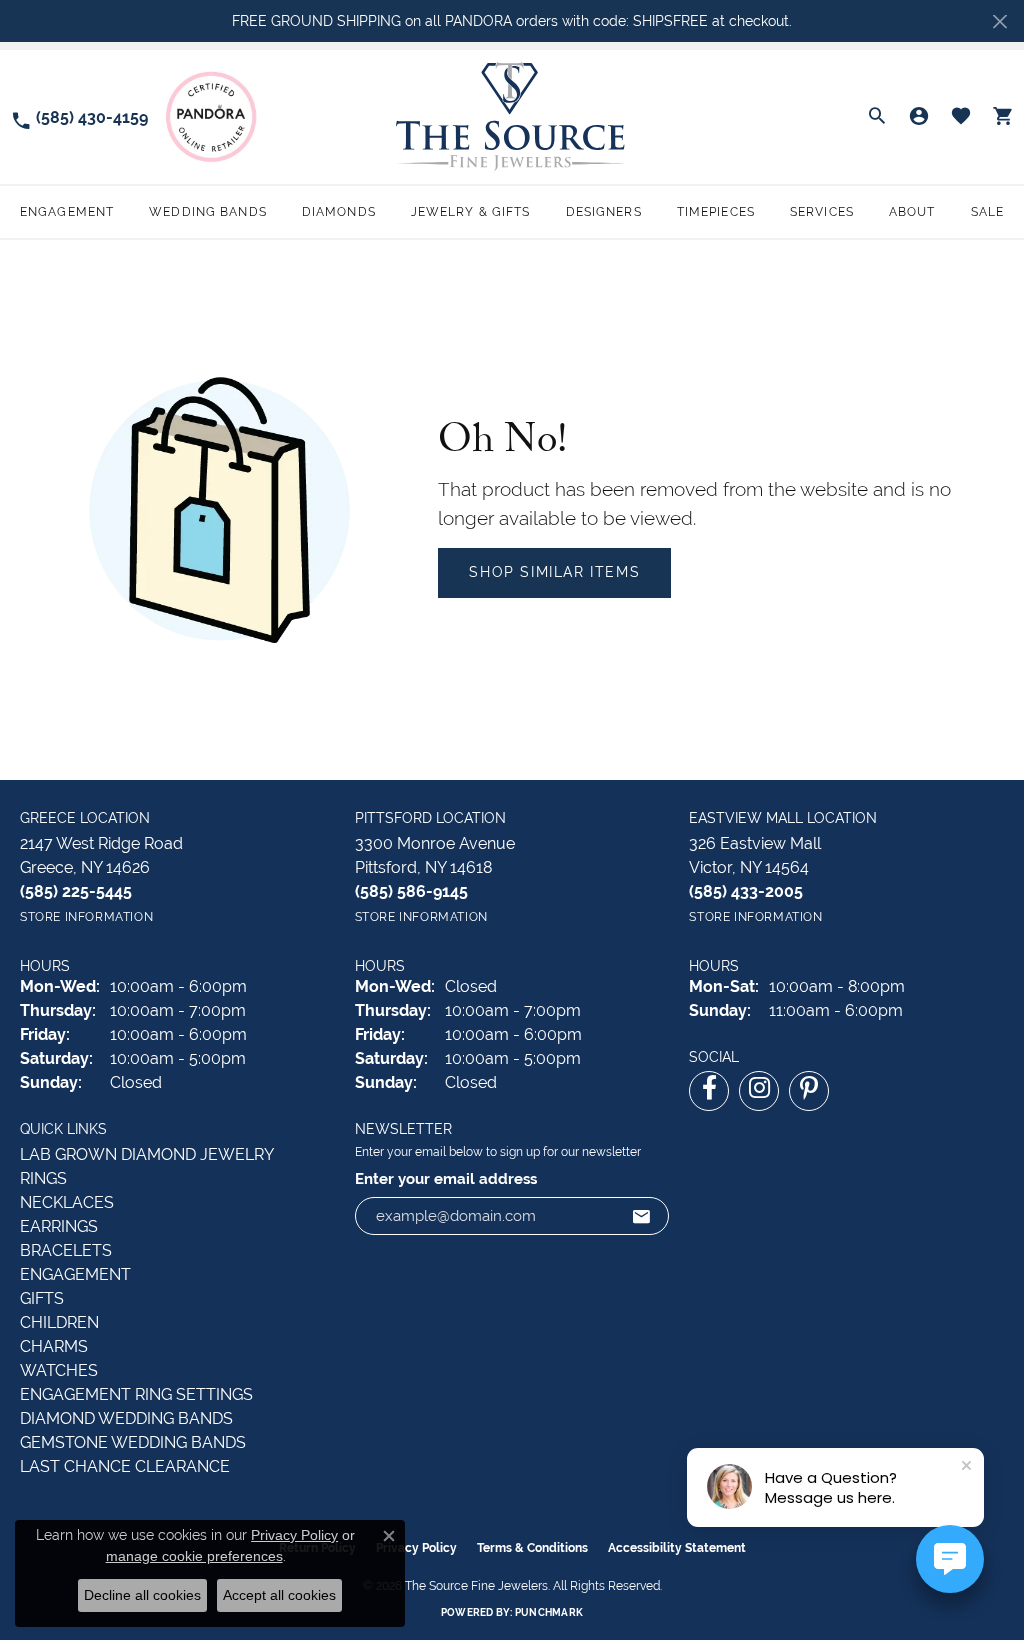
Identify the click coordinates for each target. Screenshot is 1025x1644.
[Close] (999, 21)
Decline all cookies (142, 1595)
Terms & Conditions (532, 1548)
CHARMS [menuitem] (54, 1346)
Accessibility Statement (677, 1548)
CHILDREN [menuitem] (59, 1322)
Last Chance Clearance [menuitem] (125, 1466)
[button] (877, 117)
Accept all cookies (279, 1595)
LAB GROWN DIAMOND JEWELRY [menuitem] (147, 1154)
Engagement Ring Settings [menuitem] (136, 1394)
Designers (604, 212)
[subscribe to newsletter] (642, 1216)
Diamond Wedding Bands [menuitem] (126, 1418)
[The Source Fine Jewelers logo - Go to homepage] (512, 116)
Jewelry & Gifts (471, 212)
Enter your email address (446, 1178)
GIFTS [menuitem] (42, 1298)
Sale (987, 212)
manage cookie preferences (194, 1556)
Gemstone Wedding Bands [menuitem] (133, 1442)
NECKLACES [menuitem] (67, 1202)
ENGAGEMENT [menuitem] (75, 1274)
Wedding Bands (208, 212)
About (912, 212)
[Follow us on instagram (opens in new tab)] (759, 1091)
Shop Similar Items (554, 572)
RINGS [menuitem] (43, 1178)
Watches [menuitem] (59, 1370)
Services (822, 212)
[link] (79, 116)
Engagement (67, 212)
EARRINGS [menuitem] (59, 1226)
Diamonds (339, 212)
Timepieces (716, 212)
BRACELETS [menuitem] (66, 1250)
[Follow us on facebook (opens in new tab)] (709, 1091)
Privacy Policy (294, 1535)
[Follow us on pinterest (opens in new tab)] (809, 1091)
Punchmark (549, 1612)
